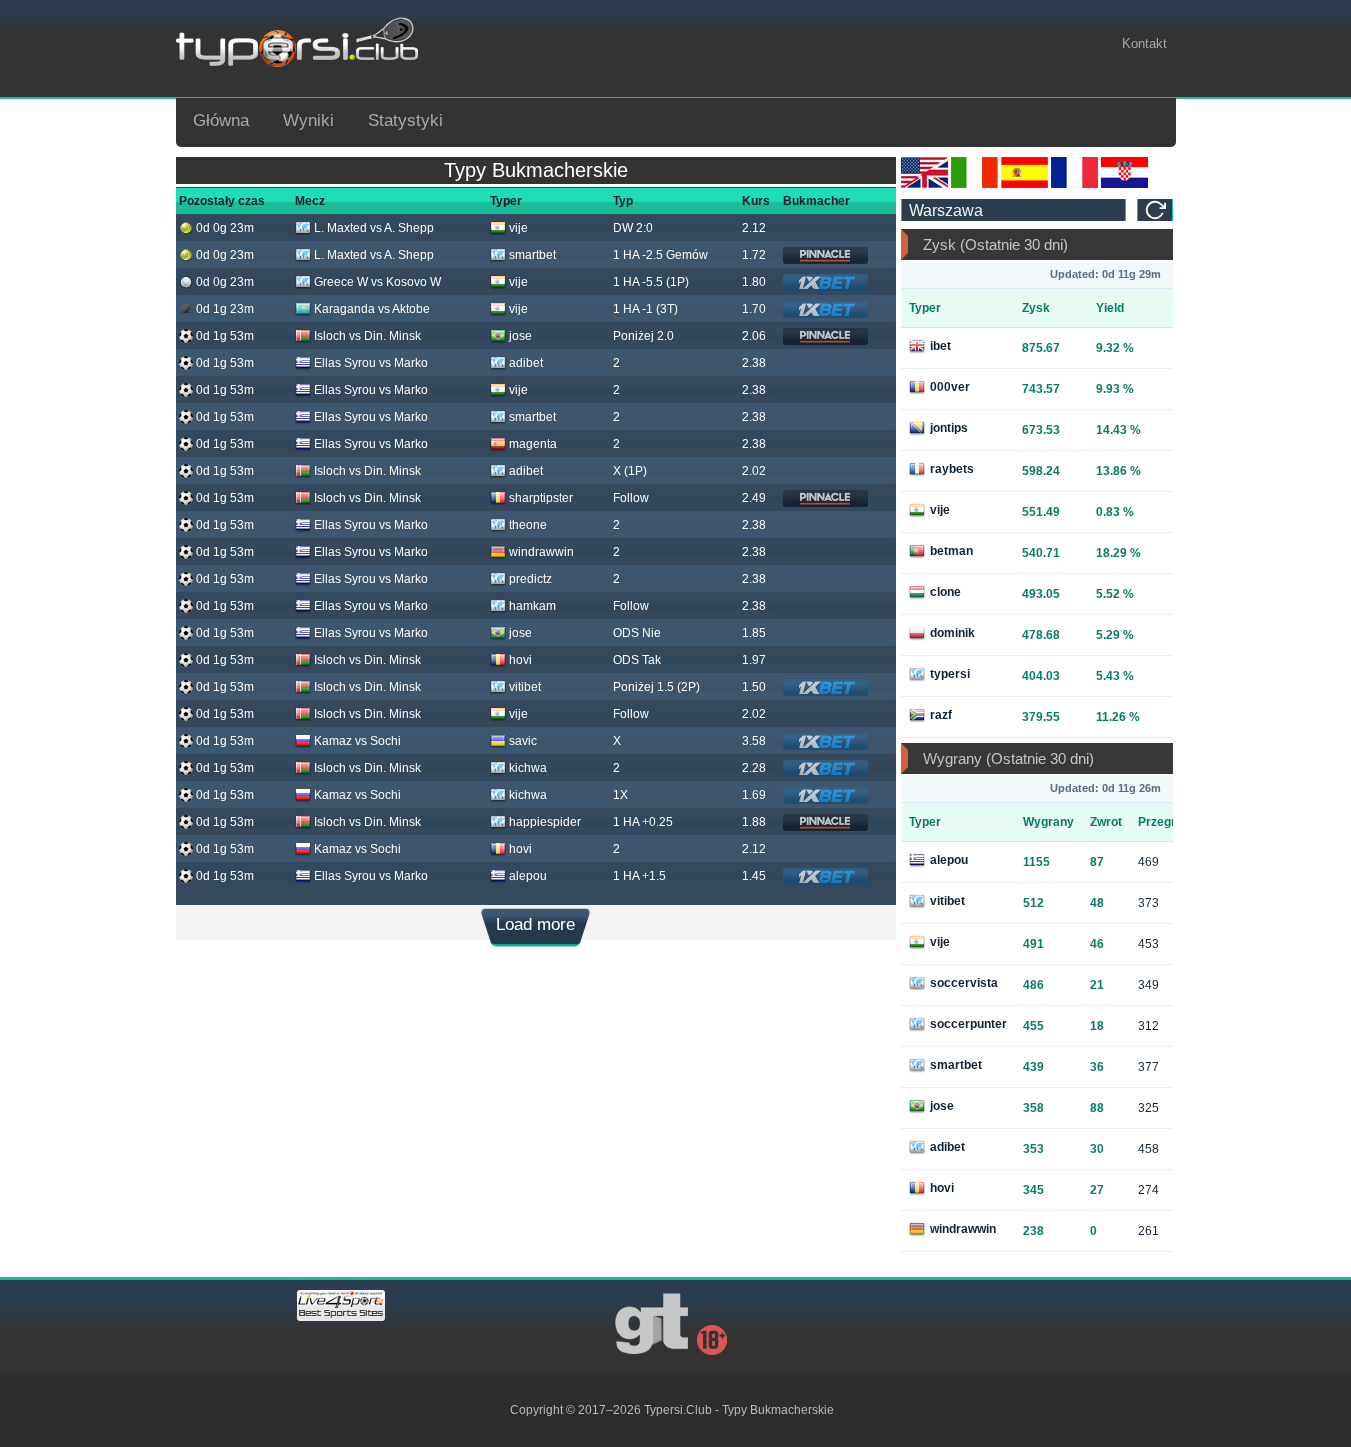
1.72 (754, 255)
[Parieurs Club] (1074, 184)
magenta (533, 444)
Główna (221, 120)
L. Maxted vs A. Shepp (374, 228)
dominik (952, 633)
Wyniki (308, 120)
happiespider (545, 822)
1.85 (754, 633)
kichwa (528, 768)
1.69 (754, 795)
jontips (949, 428)
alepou (528, 876)
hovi (520, 660)
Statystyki (405, 120)
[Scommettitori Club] (974, 184)
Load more (535, 924)
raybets (952, 469)
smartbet (532, 255)
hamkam (532, 606)
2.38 (754, 363)
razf (941, 715)
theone (528, 525)
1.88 (754, 822)
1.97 (754, 660)
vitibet (525, 687)
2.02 (754, 471)
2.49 (754, 498)
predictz (530, 579)
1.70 (754, 309)
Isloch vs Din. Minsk (367, 336)
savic (523, 741)
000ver (950, 387)
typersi (950, 674)
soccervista (964, 983)
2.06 (754, 336)
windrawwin (541, 552)
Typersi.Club (678, 1410)
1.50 (754, 687)
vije (518, 228)
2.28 (754, 768)
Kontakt (1144, 43)
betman (951, 551)
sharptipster (541, 498)
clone (945, 592)
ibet (940, 346)
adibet (526, 363)
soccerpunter (968, 1024)
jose (520, 336)
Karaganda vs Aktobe (372, 309)
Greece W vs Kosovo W (377, 282)
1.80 (754, 282)
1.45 (754, 876)
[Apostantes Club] (1024, 184)
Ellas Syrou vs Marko (371, 363)
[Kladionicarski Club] (1124, 184)
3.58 (754, 741)
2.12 (754, 228)
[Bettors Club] (924, 184)
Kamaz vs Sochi (357, 741)
